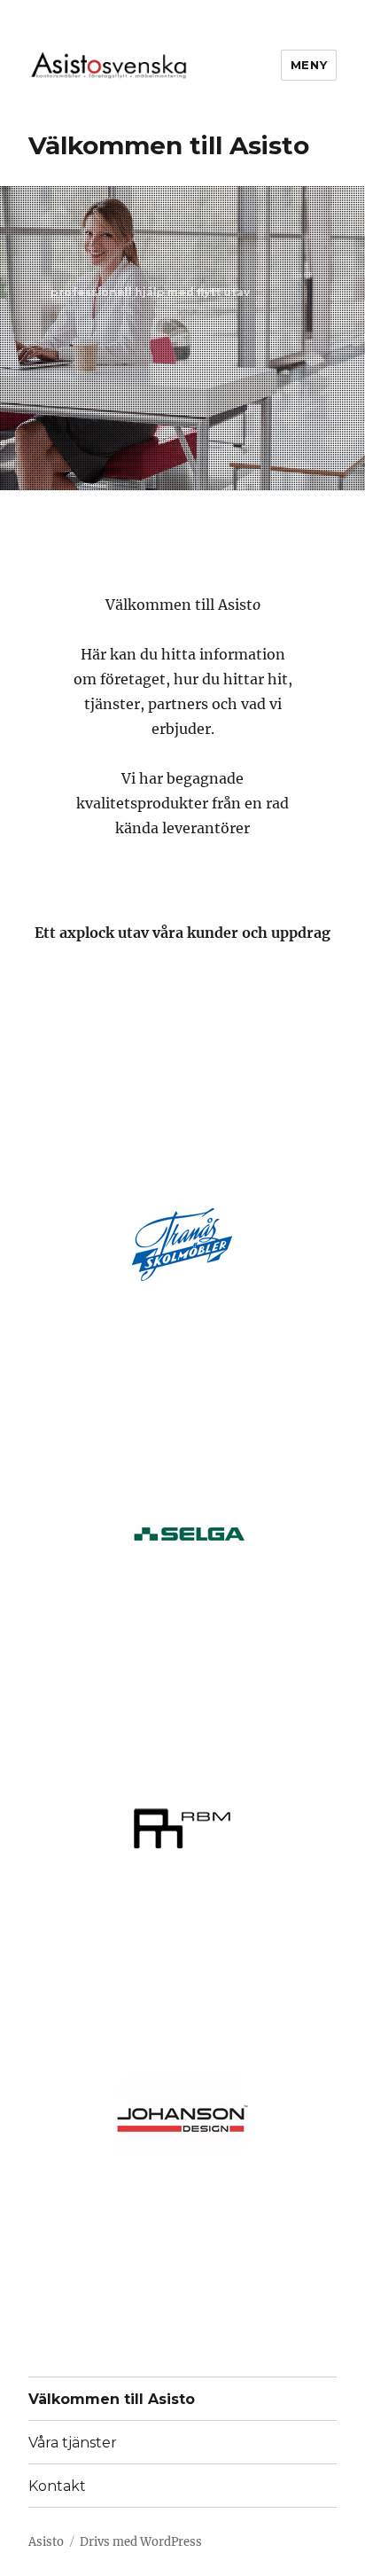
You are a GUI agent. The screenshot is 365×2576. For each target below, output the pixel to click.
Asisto (46, 2542)
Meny (309, 65)
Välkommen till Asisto (112, 2399)
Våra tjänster (73, 2443)
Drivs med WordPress (141, 2542)
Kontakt (57, 2486)
